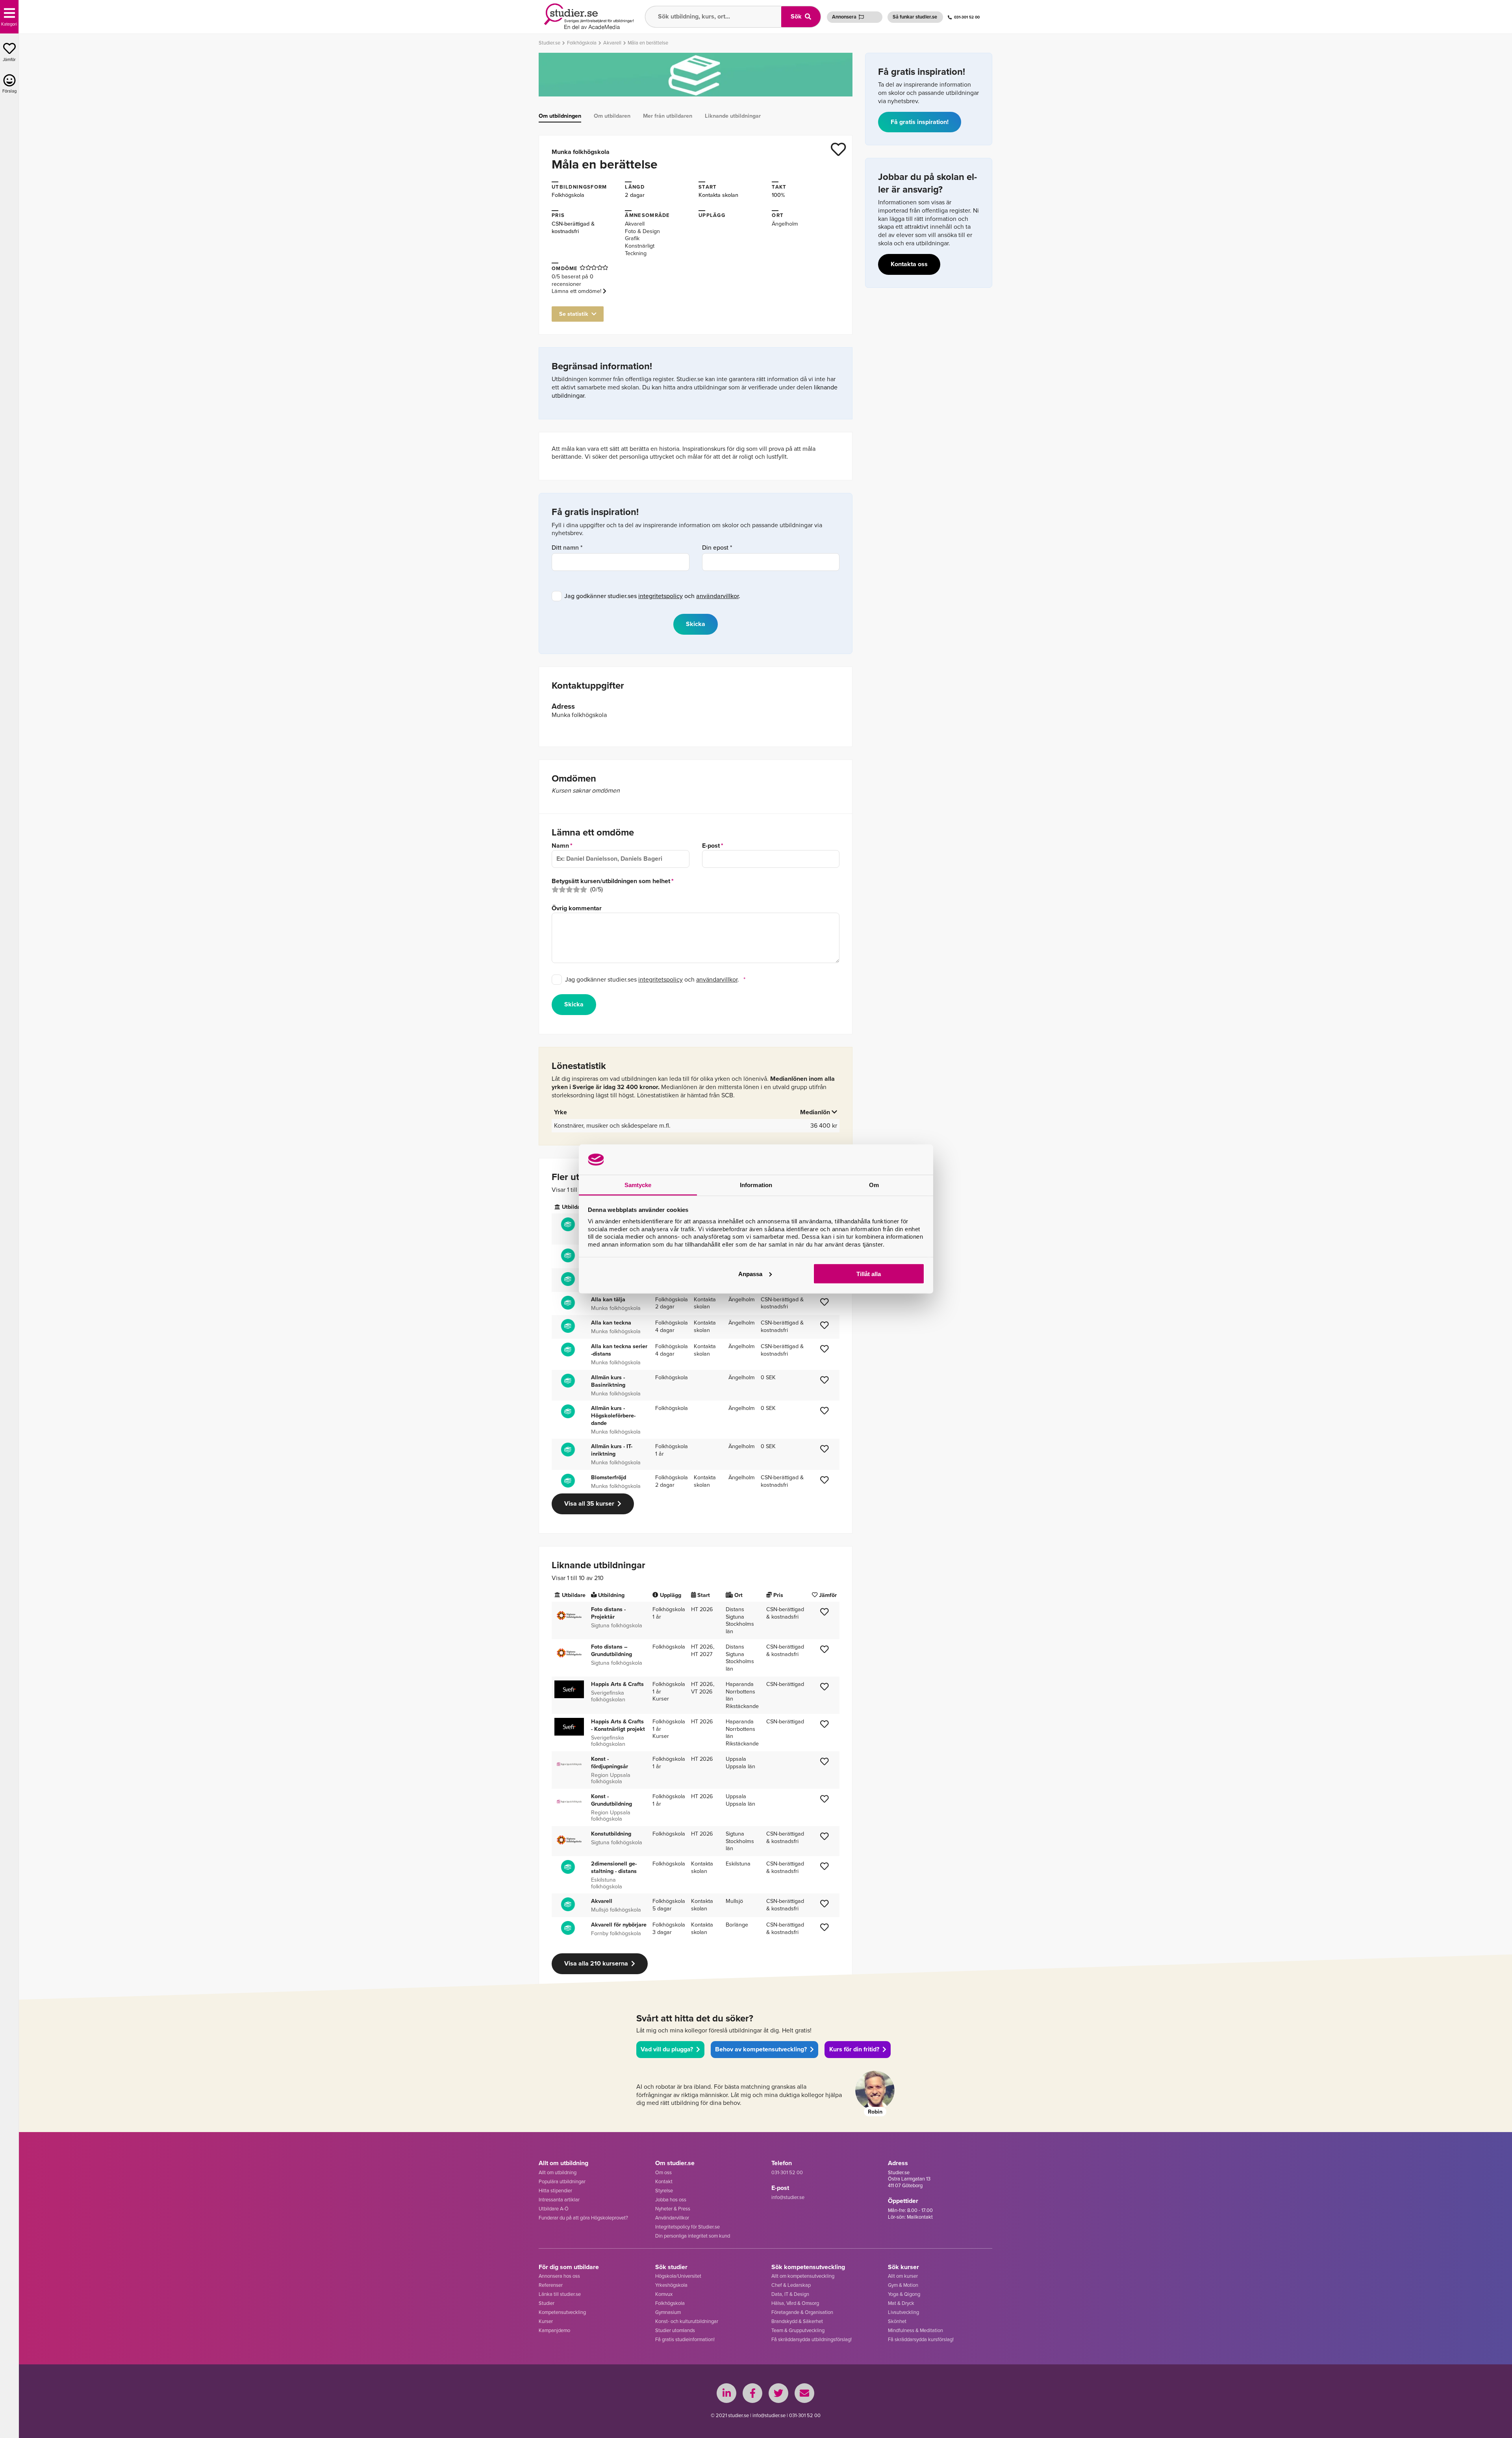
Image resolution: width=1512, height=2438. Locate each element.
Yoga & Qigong (904, 2294)
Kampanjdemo (554, 2330)
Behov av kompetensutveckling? (761, 2049)
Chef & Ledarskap (791, 2285)
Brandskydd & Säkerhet (797, 2321)
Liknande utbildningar (733, 116)
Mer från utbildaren (668, 116)
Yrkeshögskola (671, 2285)
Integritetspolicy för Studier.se (687, 2227)
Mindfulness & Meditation (915, 2330)
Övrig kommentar (577, 909)
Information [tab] (756, 1185)
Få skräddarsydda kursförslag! (921, 2339)
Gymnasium (668, 2312)
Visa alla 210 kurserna (596, 1963)
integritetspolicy (661, 596)
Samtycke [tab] (638, 1185)
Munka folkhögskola (581, 152)
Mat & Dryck (901, 2303)
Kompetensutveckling (562, 2312)
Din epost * (717, 548)
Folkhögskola (568, 195)
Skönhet (897, 2321)
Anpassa (750, 1274)
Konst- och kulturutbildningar (687, 2321)
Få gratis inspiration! (920, 122)
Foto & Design (642, 231)
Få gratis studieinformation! (685, 2339)
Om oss (663, 2172)
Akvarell (635, 224)
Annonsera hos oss (559, 2276)
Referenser (551, 2285)
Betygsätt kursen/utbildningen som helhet (611, 881)
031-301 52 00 (967, 17)
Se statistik (574, 314)
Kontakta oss (909, 264)
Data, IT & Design (790, 2294)
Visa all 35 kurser (589, 1503)
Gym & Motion (903, 2285)
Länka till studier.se (560, 2294)
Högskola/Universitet (678, 2276)
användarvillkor (717, 596)
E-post (711, 846)
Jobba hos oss (671, 2200)
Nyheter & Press (673, 2209)
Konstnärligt (640, 246)
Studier (547, 2303)
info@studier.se (788, 2197)
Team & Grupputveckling (798, 2330)
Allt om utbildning (558, 2172)
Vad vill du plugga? (667, 2049)
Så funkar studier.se (915, 17)
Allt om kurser (903, 2276)
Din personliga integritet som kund (693, 2236)
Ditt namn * (567, 548)
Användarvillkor (672, 2218)
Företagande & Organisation (802, 2312)
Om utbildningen (560, 116)
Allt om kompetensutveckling (803, 2276)
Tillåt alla (869, 1274)
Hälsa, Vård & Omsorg (795, 2303)
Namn (560, 846)
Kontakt (664, 2181)
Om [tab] (874, 1185)
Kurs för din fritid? (854, 2049)
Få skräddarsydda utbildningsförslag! (812, 2339)
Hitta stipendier (555, 2191)
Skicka (574, 1004)
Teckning (636, 253)
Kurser (546, 2321)
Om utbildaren (612, 116)
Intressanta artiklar (559, 2200)
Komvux (664, 2294)
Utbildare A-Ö (554, 2209)
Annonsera (844, 17)
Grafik (632, 238)
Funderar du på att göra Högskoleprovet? (583, 2218)
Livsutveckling (903, 2312)
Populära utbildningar (562, 2181)
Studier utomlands (675, 2330)
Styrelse (664, 2191)
